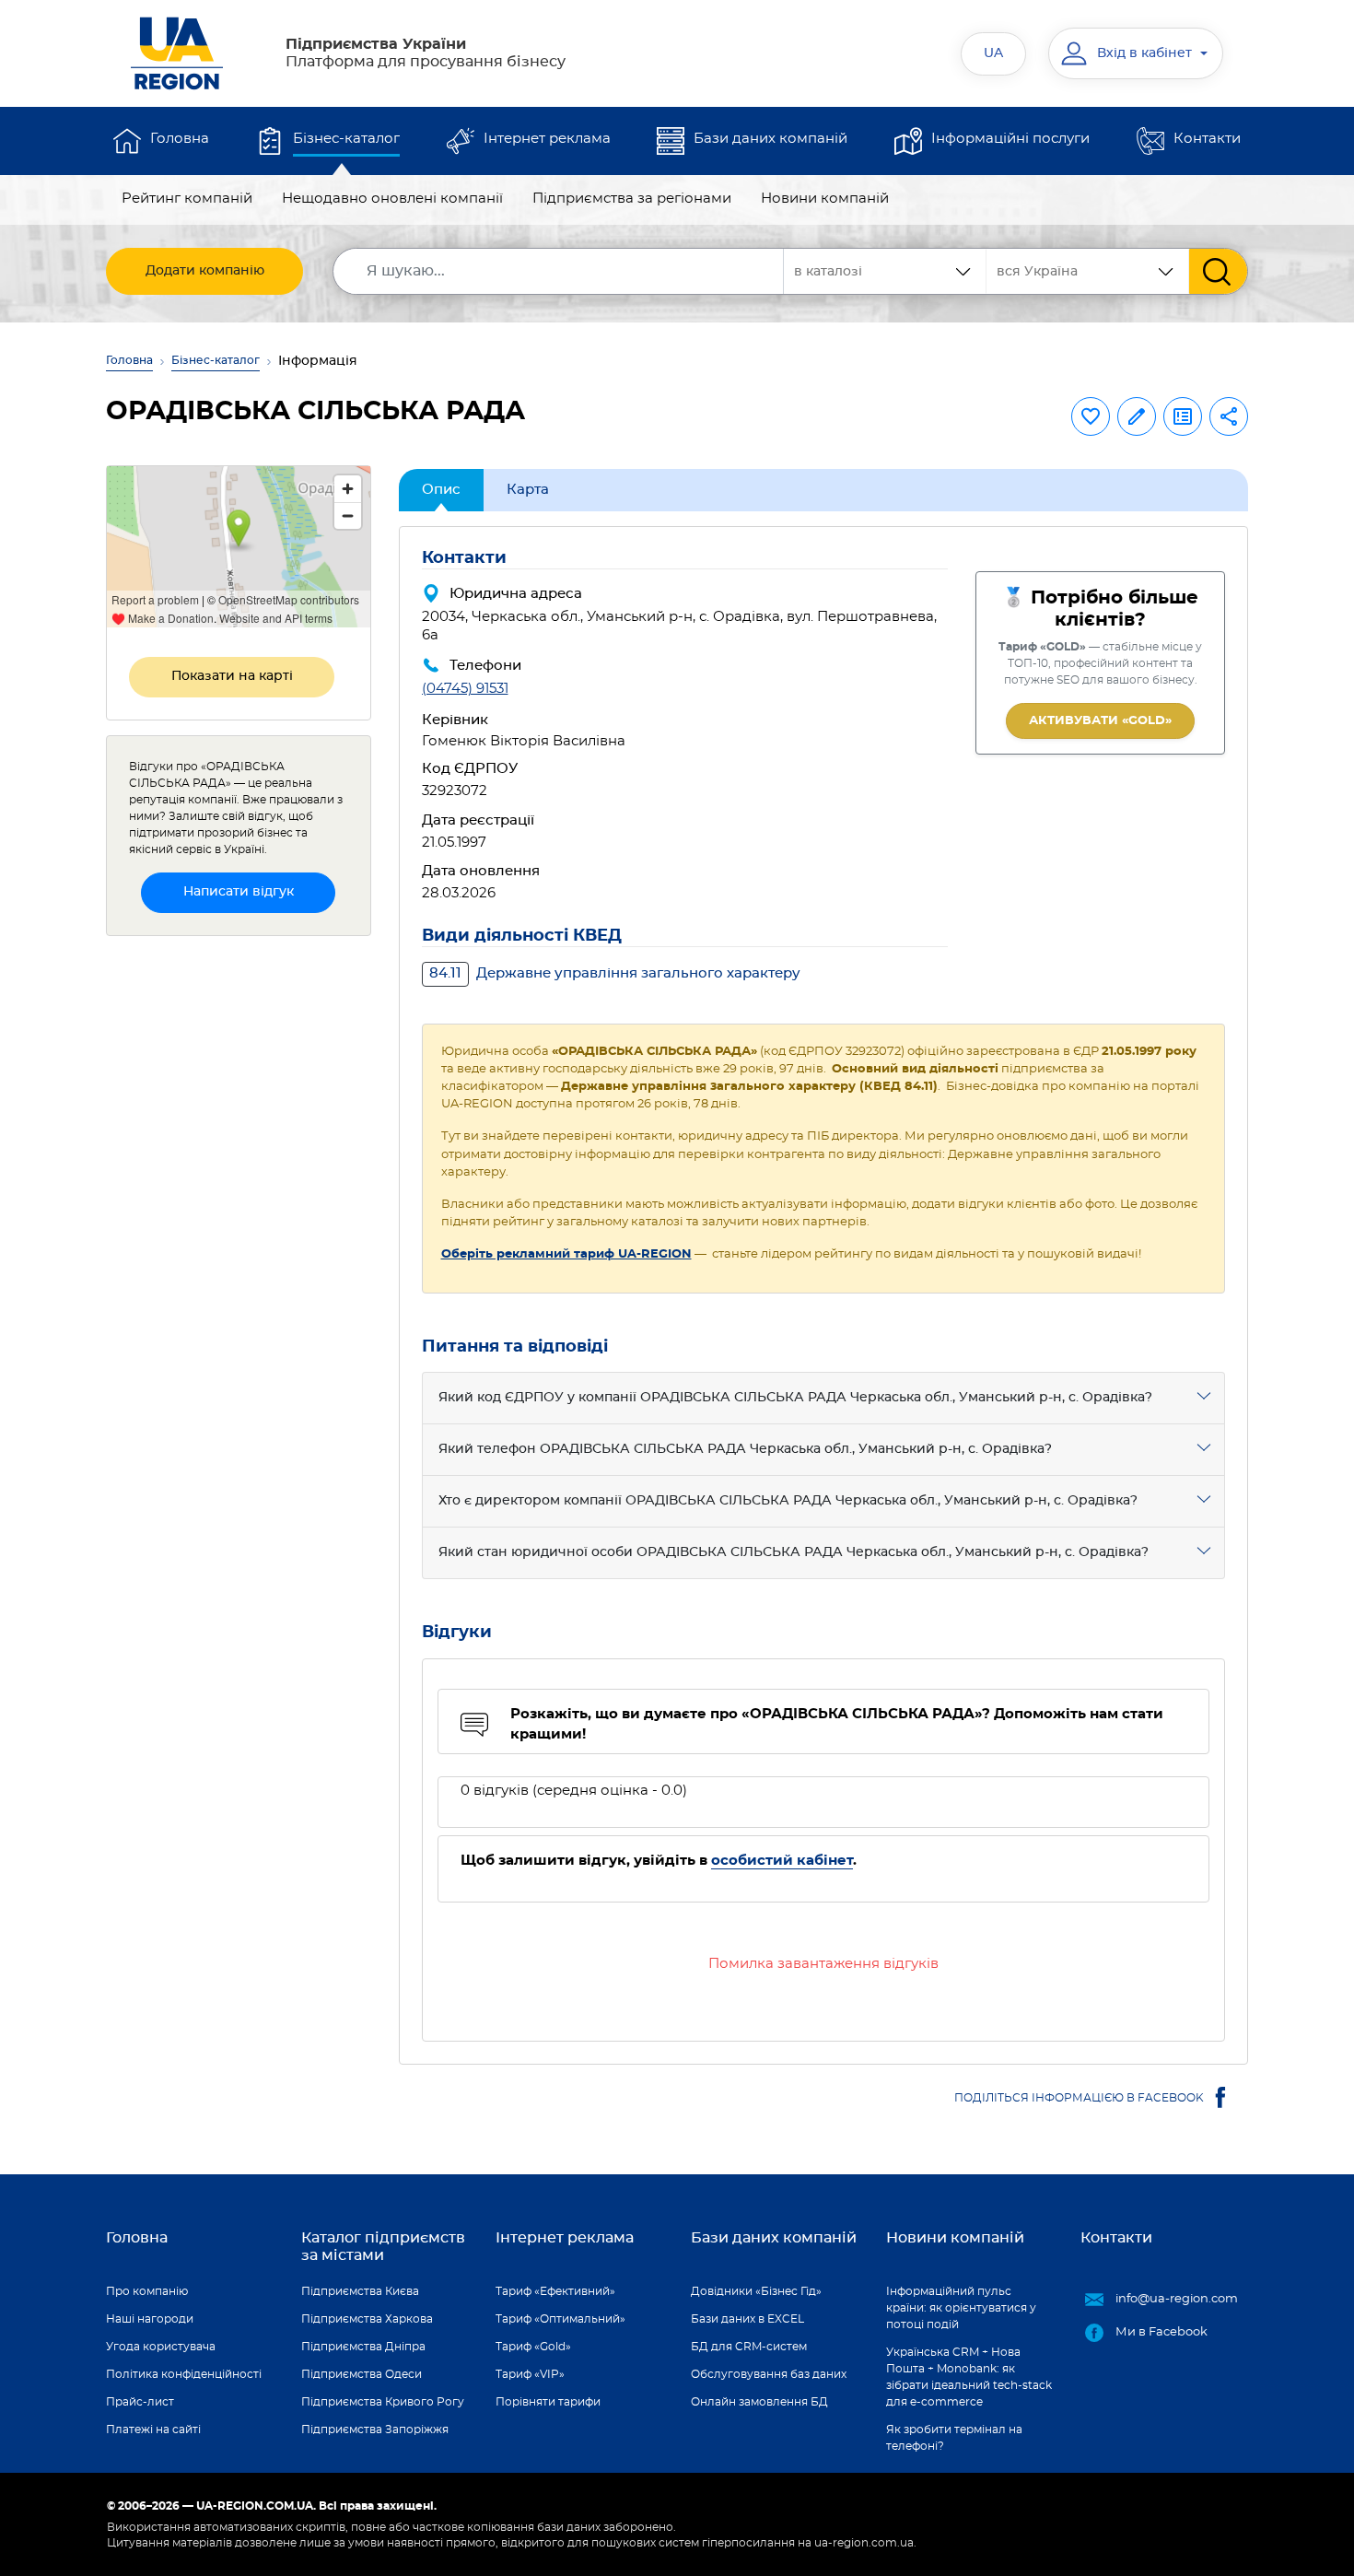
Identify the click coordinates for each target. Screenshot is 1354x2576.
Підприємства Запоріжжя (375, 2430)
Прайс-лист (140, 2402)
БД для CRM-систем (749, 2347)
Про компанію (147, 2291)
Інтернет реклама (547, 139)
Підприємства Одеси (362, 2374)
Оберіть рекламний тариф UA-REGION (566, 1254)
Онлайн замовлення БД (759, 2402)
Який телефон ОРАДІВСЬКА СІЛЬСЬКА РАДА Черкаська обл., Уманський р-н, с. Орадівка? (745, 1449)
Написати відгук (239, 892)
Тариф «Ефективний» (555, 2291)
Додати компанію (205, 271)
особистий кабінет (782, 1861)
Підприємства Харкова (367, 2319)
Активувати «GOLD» (1100, 721)
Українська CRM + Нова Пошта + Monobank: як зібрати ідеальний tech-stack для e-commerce (969, 2377)
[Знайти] (1218, 271)
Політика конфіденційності (184, 2374)
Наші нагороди (150, 2319)
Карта (528, 490)
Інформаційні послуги (1010, 139)
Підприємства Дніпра (363, 2347)
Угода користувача (161, 2347)
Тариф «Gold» (533, 2347)
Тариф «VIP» (530, 2374)
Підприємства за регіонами (632, 199)
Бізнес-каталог (346, 139)
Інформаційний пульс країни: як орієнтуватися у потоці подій (961, 2308)
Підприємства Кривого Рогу (383, 2402)
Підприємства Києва (360, 2291)
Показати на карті (232, 676)
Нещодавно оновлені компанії (392, 199)
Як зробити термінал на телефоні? (954, 2438)
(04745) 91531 (465, 689)
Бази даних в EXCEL (747, 2319)
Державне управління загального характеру (615, 973)
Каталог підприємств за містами (383, 2247)
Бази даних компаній (770, 139)
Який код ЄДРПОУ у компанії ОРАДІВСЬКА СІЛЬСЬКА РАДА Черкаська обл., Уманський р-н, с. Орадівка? (795, 1398)
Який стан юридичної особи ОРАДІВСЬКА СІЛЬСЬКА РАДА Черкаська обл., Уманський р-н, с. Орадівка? (794, 1552)
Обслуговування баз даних (769, 2374)
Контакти (1207, 139)
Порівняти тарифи (548, 2402)
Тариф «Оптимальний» (560, 2319)
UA (993, 53)
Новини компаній (825, 199)
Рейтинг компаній (187, 199)
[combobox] (1088, 271)
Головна (180, 139)
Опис (441, 490)
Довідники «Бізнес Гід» (756, 2291)
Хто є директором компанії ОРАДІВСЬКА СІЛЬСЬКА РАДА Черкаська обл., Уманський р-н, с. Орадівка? (788, 1501)
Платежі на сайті (153, 2430)
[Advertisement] (239, 1227)
